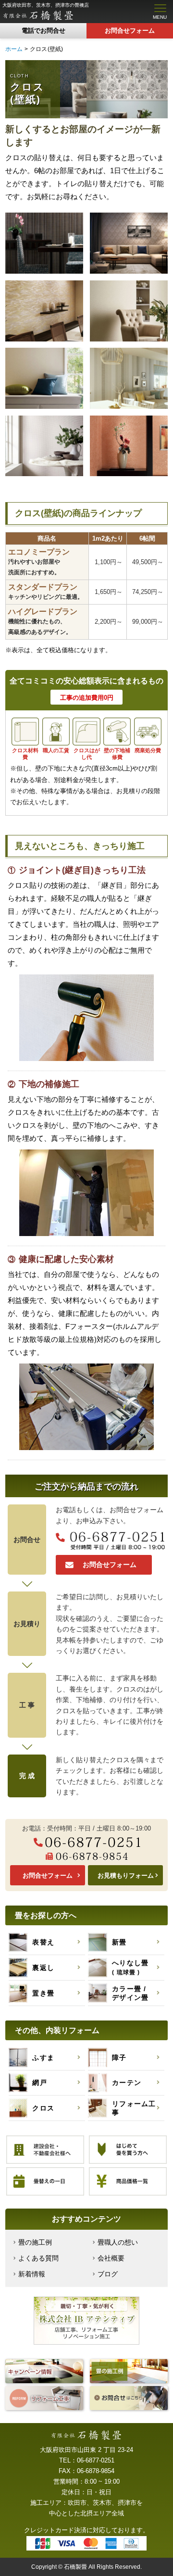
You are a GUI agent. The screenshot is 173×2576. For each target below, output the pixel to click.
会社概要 (111, 2258)
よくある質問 (38, 2258)
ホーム (14, 49)
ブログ (108, 2274)
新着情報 (32, 2274)
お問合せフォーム (130, 31)
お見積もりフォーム (126, 1875)
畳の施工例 (35, 2242)
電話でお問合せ (43, 31)
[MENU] (158, 8)
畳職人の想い (118, 2242)
